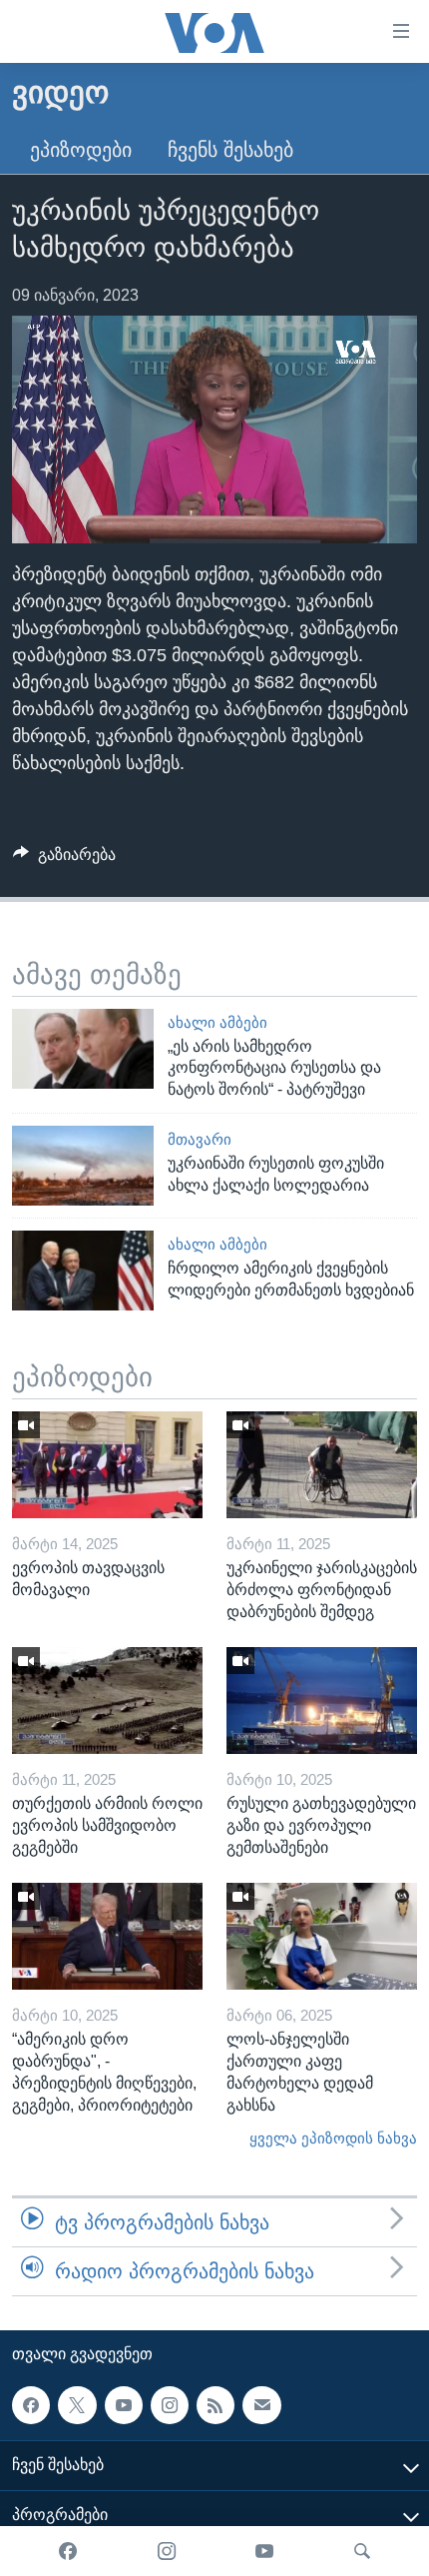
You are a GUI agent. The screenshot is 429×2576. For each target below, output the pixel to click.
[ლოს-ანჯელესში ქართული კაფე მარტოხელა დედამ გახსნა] (322, 1936)
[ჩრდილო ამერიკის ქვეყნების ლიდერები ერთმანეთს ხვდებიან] (83, 1271)
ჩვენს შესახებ (230, 150)
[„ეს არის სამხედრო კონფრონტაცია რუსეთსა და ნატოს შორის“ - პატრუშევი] (83, 1049)
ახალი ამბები (217, 1023)
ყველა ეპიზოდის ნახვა (333, 2139)
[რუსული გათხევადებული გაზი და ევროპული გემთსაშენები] (322, 1701)
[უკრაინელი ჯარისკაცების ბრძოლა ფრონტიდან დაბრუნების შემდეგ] (322, 1465)
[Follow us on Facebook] (31, 2405)
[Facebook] (68, 2551)
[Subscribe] (261, 2405)
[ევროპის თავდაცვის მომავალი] (107, 1465)
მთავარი (200, 1140)
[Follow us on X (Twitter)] (77, 2405)
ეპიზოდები (81, 150)
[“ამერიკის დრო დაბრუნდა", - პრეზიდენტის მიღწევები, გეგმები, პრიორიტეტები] (107, 1936)
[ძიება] (362, 2551)
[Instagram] (167, 2551)
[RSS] (215, 2405)
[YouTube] (264, 2551)
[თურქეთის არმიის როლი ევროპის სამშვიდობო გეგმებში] (107, 1701)
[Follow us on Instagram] (170, 2405)
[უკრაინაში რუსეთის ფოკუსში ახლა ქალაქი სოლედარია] (83, 1166)
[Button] (64, 859)
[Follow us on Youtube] (124, 2405)
